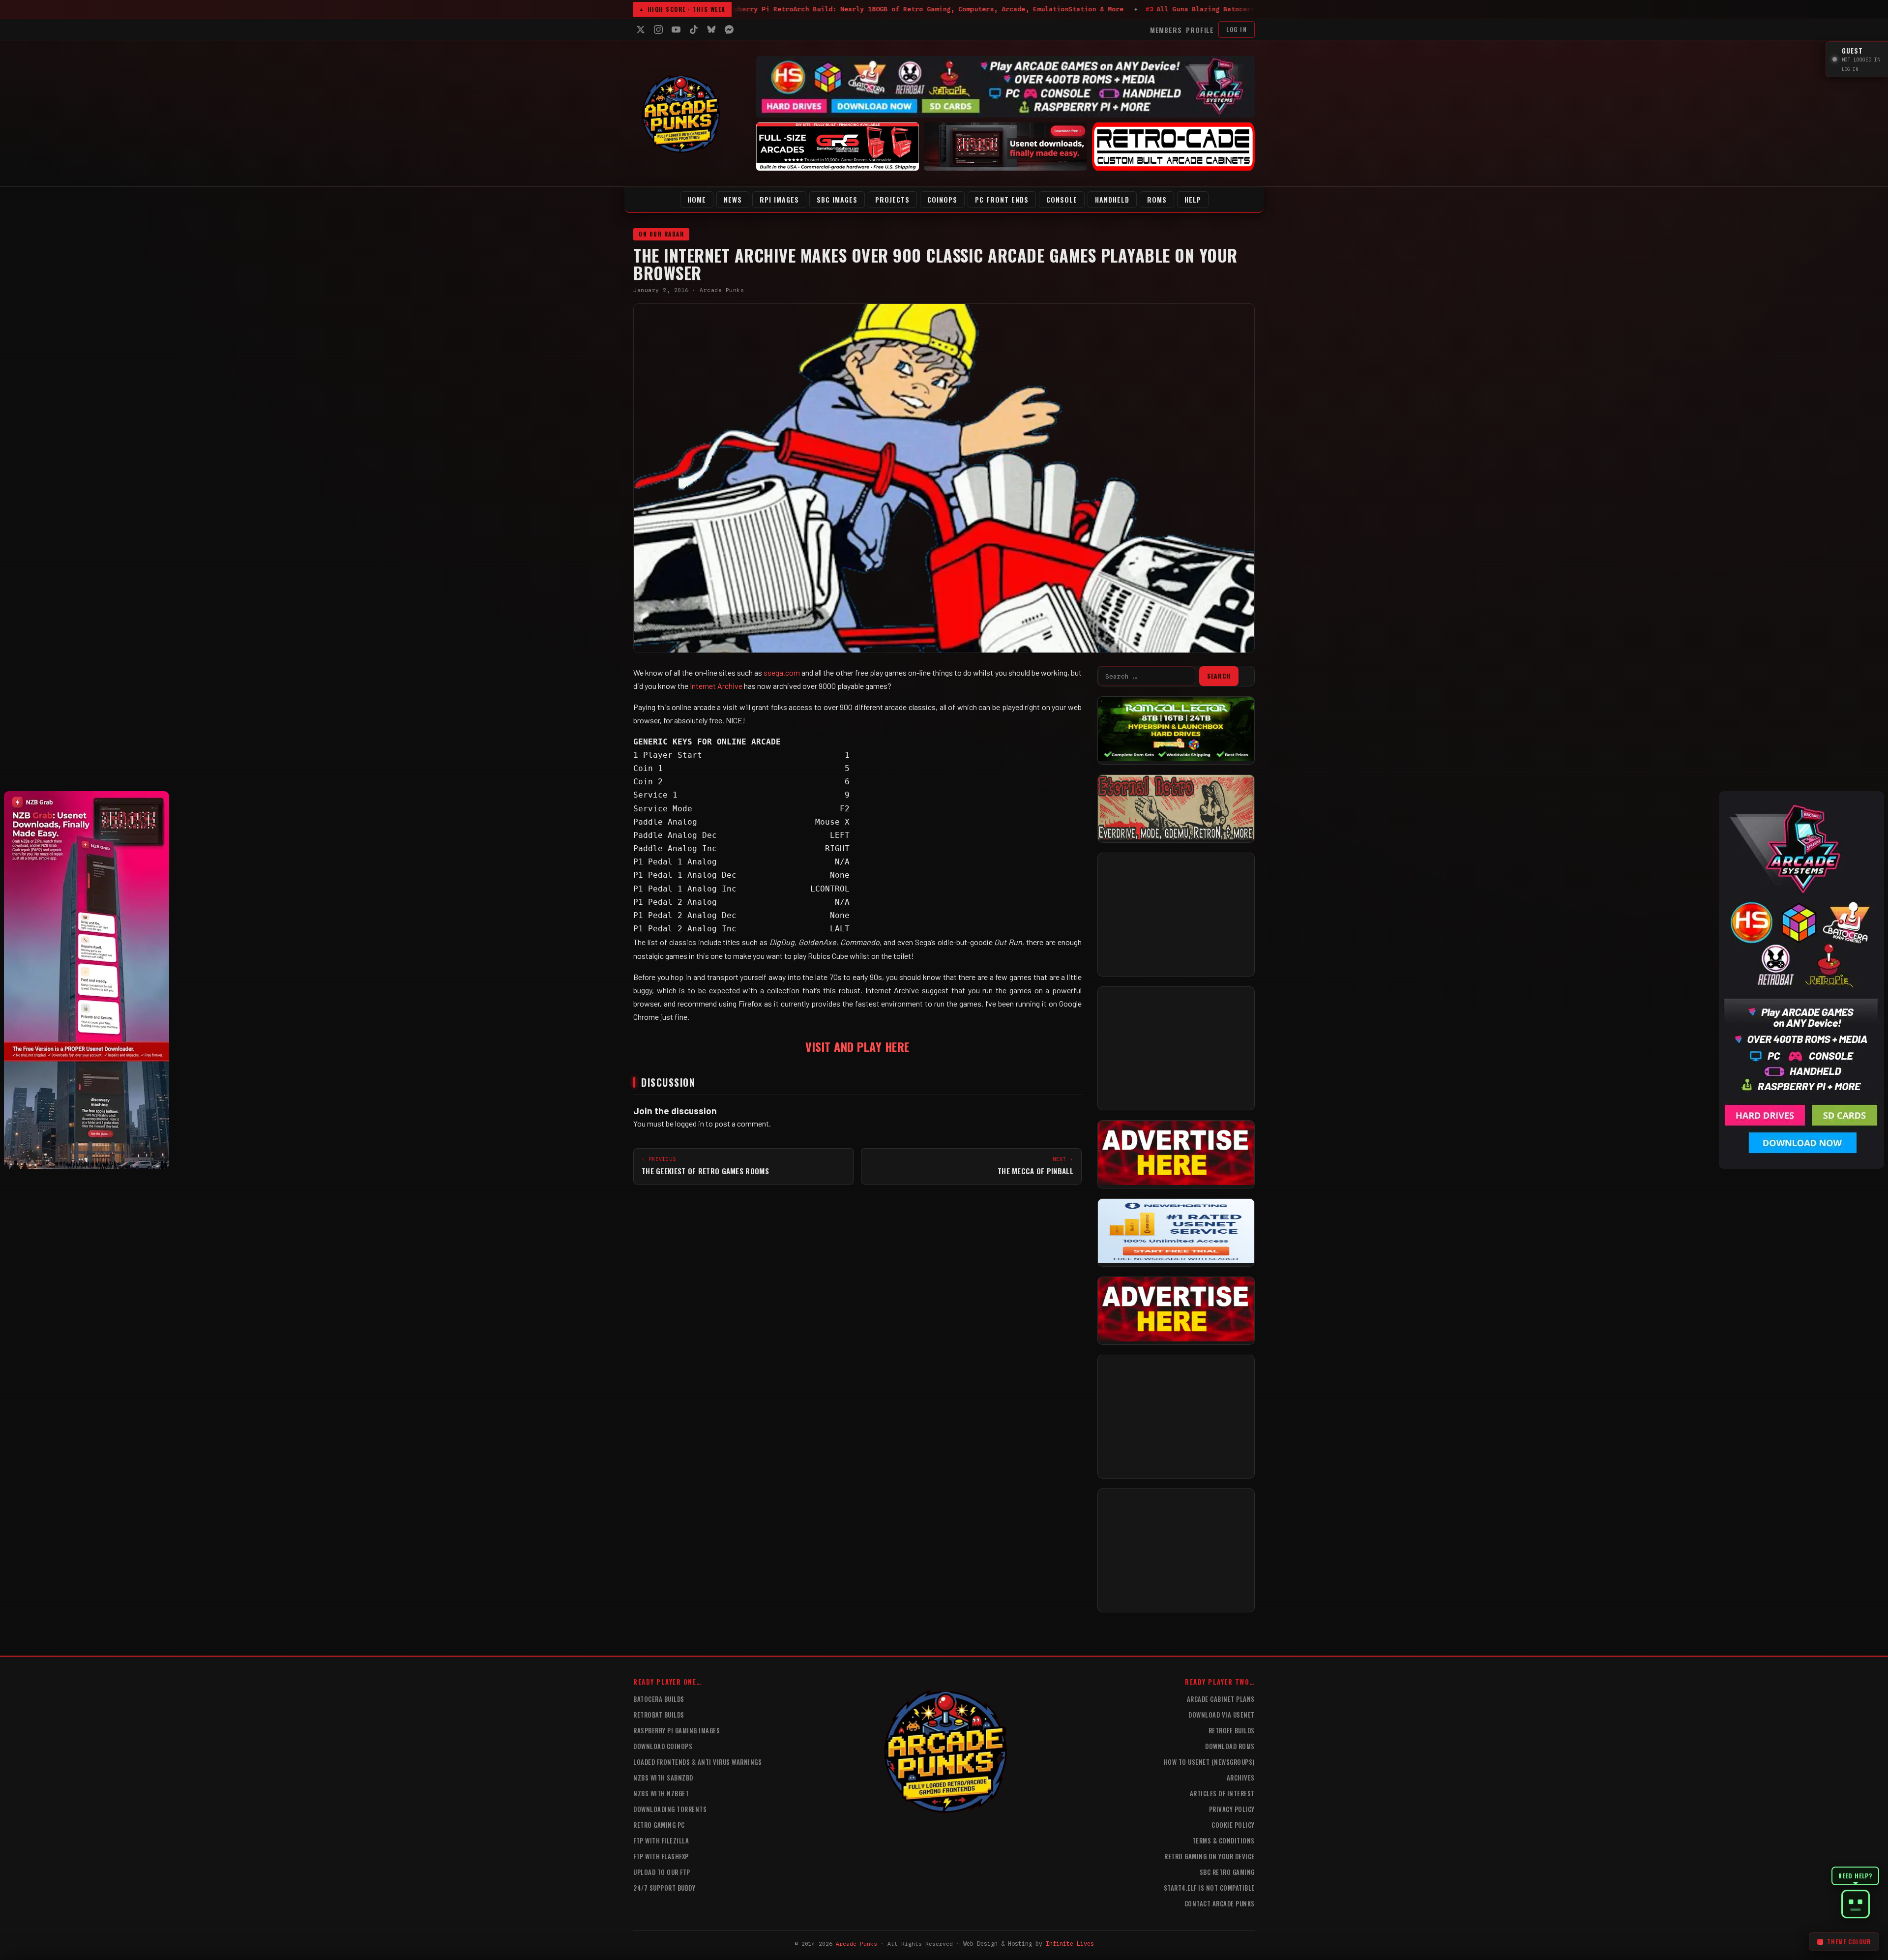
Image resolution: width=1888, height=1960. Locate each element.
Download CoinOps (663, 1746)
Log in (1237, 29)
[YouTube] (676, 30)
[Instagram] (658, 30)
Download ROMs (1230, 1746)
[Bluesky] (711, 30)
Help (1193, 199)
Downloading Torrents (670, 1809)
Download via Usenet (1222, 1715)
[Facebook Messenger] (729, 30)
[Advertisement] (1176, 915)
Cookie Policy (1233, 1825)
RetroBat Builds (659, 1715)
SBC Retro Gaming (1227, 1872)
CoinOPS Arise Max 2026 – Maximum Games (1130, 9)
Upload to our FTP (662, 1872)
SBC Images (837, 199)
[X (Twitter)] (641, 30)
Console (1062, 199)
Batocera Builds (659, 1699)
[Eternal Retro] (1176, 836)
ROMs (1157, 199)
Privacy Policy (1232, 1809)
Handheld (1112, 199)
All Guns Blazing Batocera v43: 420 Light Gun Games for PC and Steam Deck (881, 9)
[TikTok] (694, 30)
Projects (892, 199)
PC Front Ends (1002, 199)
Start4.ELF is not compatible (1209, 1888)
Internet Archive (715, 686)
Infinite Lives (1070, 1944)
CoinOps (942, 199)
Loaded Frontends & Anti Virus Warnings (697, 1762)
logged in (690, 1123)
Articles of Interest (1222, 1793)
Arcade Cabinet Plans (1221, 1699)
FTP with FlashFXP (661, 1856)
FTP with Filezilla (661, 1841)
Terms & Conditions (1224, 1841)
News (733, 199)
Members (1166, 30)
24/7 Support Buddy (664, 1888)
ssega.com (782, 672)
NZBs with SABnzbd (663, 1778)
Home (697, 199)
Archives (1241, 1778)
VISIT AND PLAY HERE (857, 1046)
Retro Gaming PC (659, 1825)
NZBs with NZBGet (661, 1793)
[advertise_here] (1176, 1182)
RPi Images (779, 199)
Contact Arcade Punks (1220, 1903)
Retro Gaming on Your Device (1209, 1856)
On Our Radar (661, 234)
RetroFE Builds (1232, 1730)
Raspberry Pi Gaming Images (677, 1730)
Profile (1200, 30)
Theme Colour (1849, 1942)
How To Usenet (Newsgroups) (1209, 1762)
